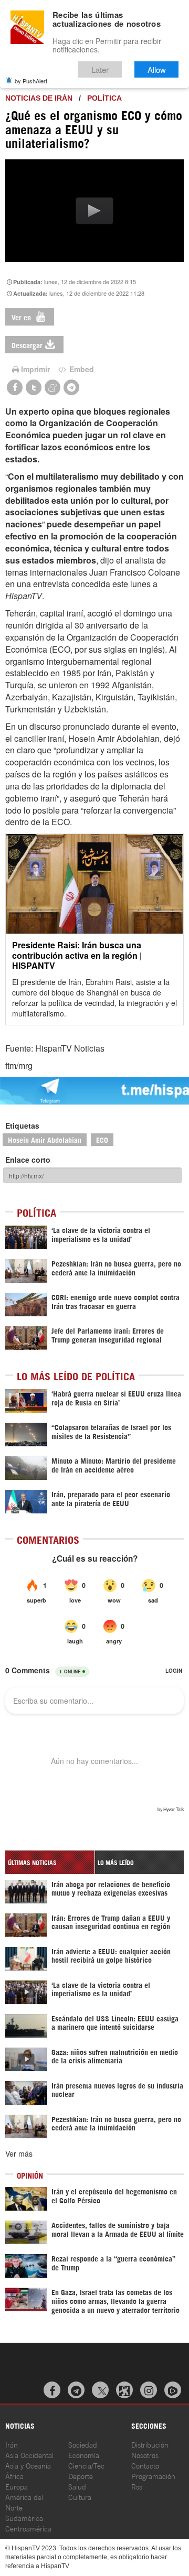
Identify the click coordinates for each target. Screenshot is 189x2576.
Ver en (22, 317)
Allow (157, 69)
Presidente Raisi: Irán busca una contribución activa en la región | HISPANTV (77, 955)
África (14, 2476)
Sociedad (83, 2444)
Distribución (150, 2444)
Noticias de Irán (39, 98)
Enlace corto (28, 1160)
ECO (102, 1139)
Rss (137, 2486)
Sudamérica (24, 2518)
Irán (12, 2444)
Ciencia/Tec (86, 2465)
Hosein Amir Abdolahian (45, 1139)
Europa (17, 2486)
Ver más (19, 2153)
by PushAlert (31, 81)
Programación (153, 2476)
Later (100, 69)
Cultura (80, 2497)
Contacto (145, 2465)
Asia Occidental (29, 2455)
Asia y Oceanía (28, 2465)
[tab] (50, 1862)
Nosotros (145, 2455)
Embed (81, 369)
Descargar (27, 345)
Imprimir (35, 369)
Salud (77, 2486)
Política (104, 98)
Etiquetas (22, 1125)
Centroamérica (28, 2528)
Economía (84, 2455)
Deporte (81, 2476)
